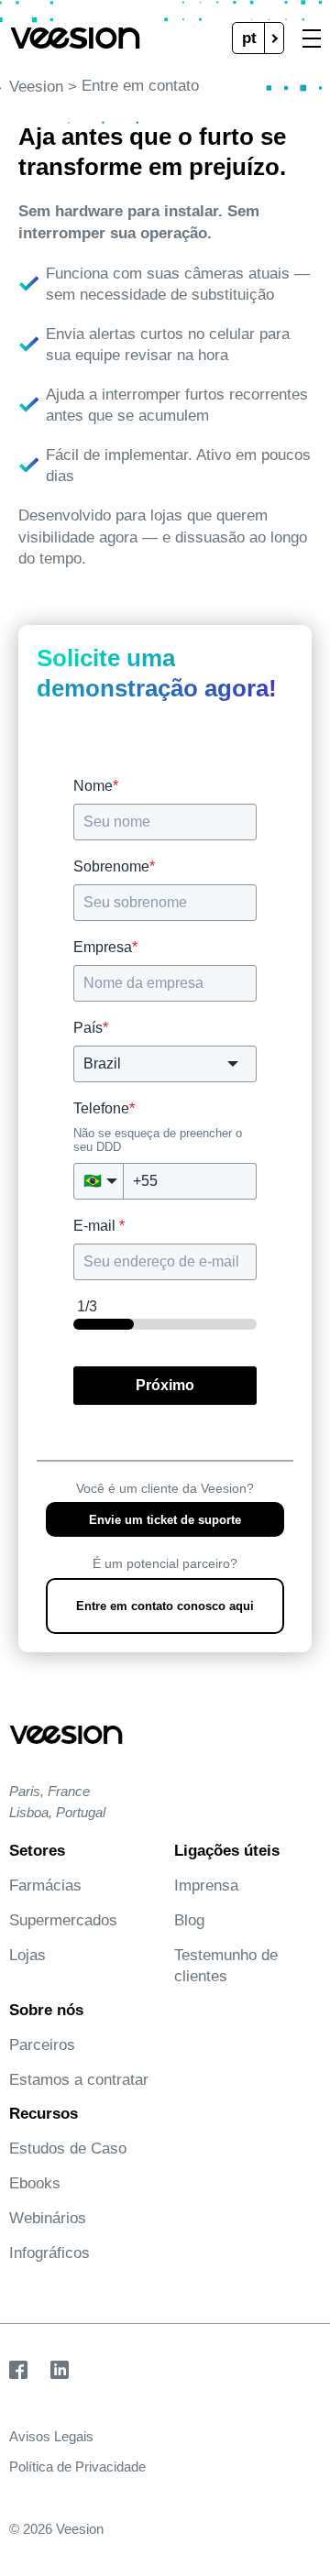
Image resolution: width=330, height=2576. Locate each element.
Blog (189, 1920)
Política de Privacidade (77, 2466)
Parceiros (42, 2045)
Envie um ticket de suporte (165, 1520)
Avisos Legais (51, 2436)
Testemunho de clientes (226, 1966)
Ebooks (35, 2183)
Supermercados (63, 1920)
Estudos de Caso (68, 2148)
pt (249, 38)
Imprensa (206, 1885)
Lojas (27, 1955)
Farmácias (45, 1885)
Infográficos (49, 2253)
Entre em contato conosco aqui (165, 1606)
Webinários (48, 2218)
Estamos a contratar (79, 2080)
